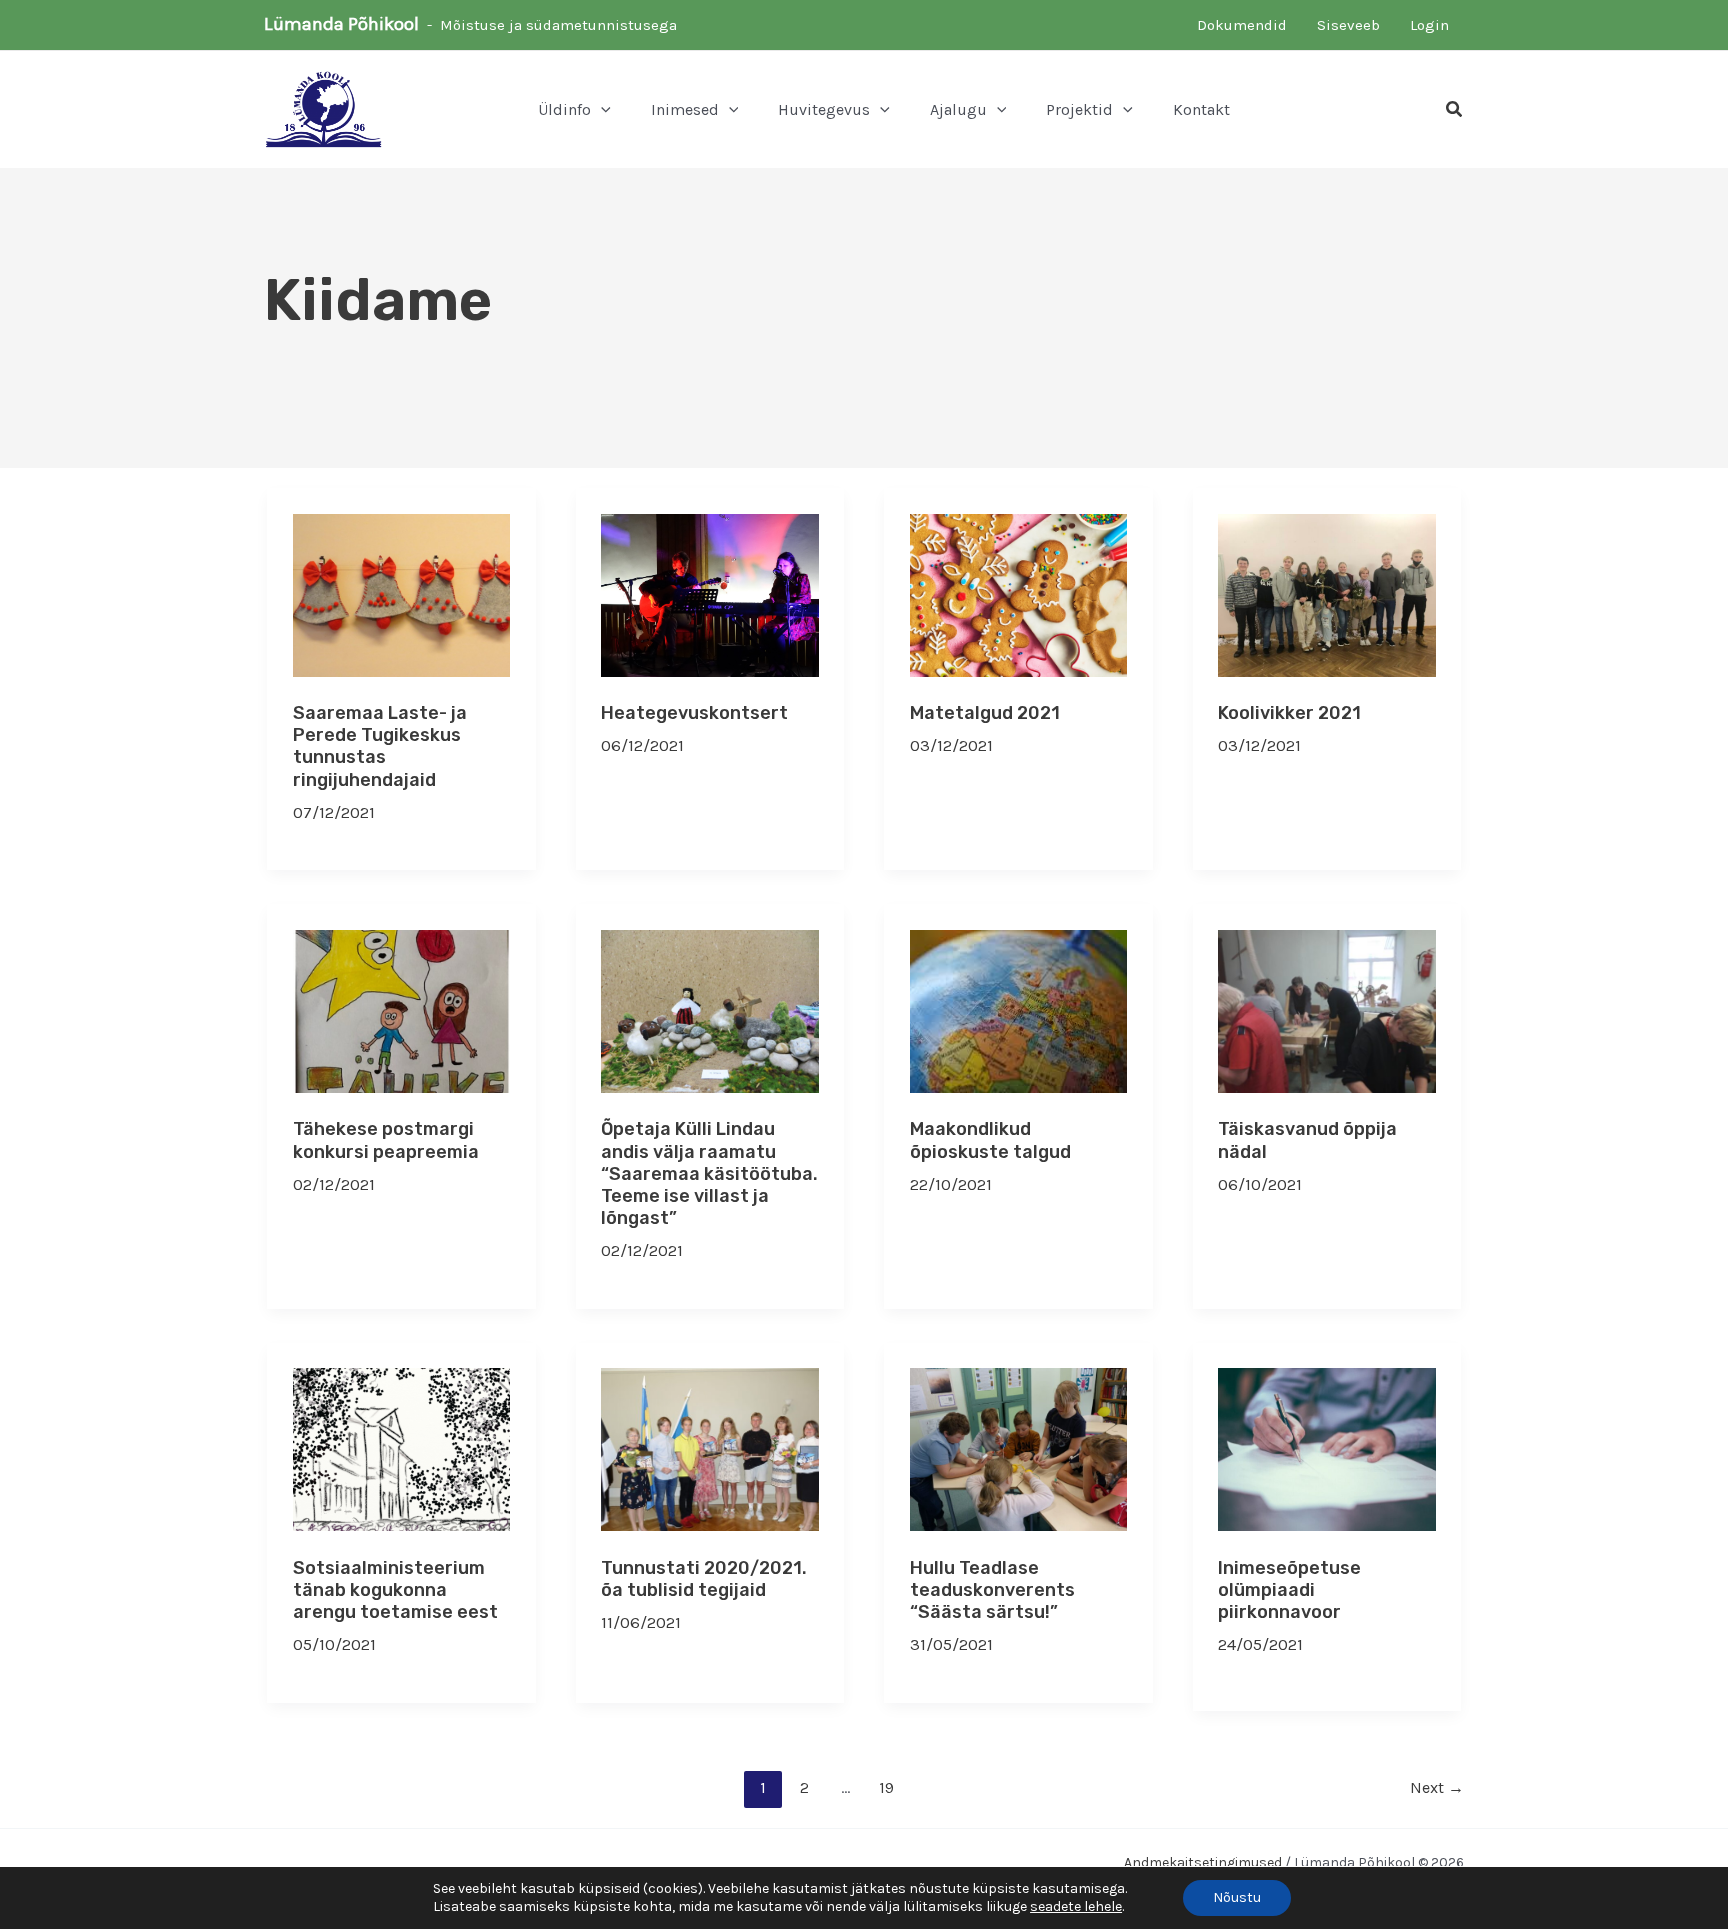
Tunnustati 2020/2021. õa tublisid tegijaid (704, 1579)
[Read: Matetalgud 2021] (1019, 593)
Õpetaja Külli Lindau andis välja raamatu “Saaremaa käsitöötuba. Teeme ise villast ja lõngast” (709, 1173)
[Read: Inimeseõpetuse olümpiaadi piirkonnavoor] (1327, 1448)
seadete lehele (1076, 1906)
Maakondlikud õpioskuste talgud (990, 1140)
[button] (601, 110)
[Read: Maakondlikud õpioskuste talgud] (1019, 1009)
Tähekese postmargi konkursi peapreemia (386, 1140)
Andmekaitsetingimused (1203, 1862)
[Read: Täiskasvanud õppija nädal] (1327, 1009)
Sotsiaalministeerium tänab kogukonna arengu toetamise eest (395, 1590)
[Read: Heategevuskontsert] (710, 593)
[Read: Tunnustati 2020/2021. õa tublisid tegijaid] (710, 1448)
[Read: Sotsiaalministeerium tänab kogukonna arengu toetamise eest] (402, 1448)
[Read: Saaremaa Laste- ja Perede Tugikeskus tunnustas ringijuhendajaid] (402, 593)
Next (1437, 1787)
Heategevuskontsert (694, 713)
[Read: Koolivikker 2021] (1327, 593)
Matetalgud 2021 (985, 713)
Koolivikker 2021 (1289, 713)
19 (886, 1787)
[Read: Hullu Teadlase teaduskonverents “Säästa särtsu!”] (1019, 1448)
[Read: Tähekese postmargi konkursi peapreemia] (402, 1009)
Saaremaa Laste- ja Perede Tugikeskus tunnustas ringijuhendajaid (380, 746)
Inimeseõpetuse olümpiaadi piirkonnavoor (1289, 1590)
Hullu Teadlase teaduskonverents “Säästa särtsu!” (992, 1590)
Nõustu (1237, 1897)
